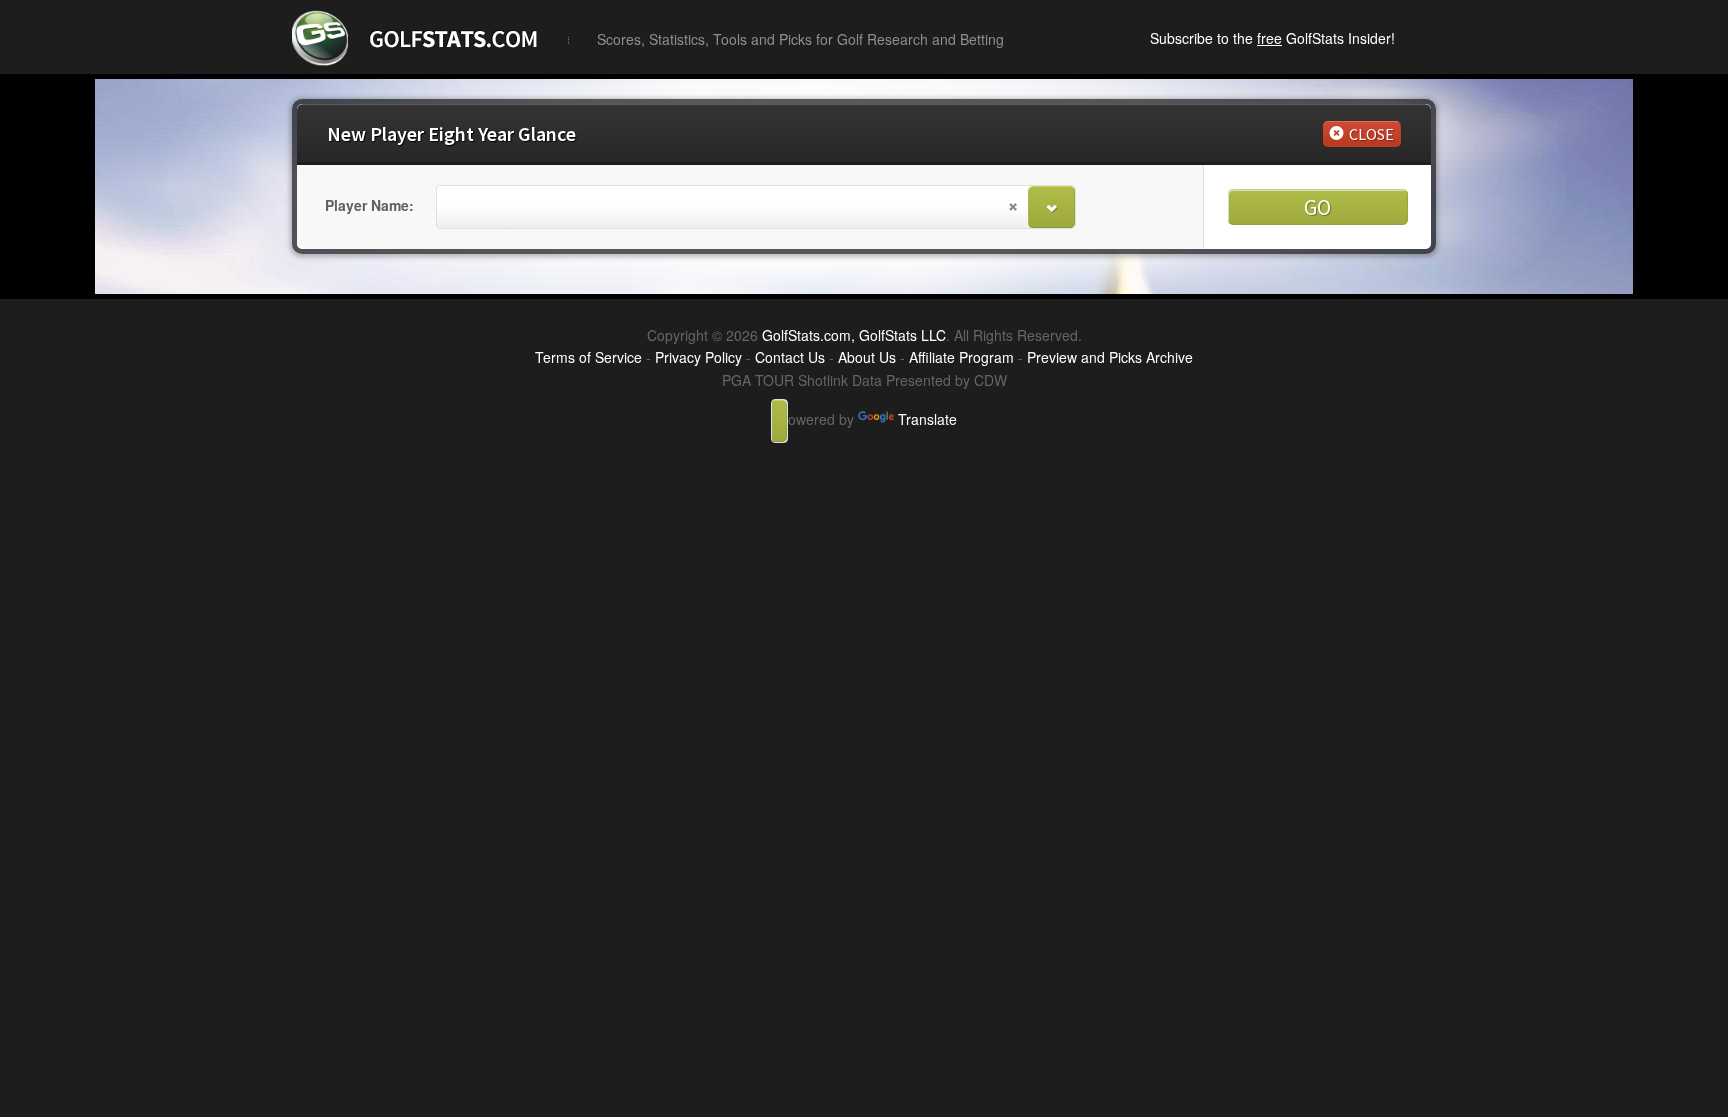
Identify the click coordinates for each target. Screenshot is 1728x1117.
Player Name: (369, 205)
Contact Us (790, 357)
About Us (867, 357)
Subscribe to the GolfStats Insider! (1272, 38)
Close (1371, 134)
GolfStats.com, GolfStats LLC (854, 335)
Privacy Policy (698, 357)
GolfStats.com (469, 35)
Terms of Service (588, 357)
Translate (927, 419)
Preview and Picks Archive (1110, 357)
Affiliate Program (961, 357)
